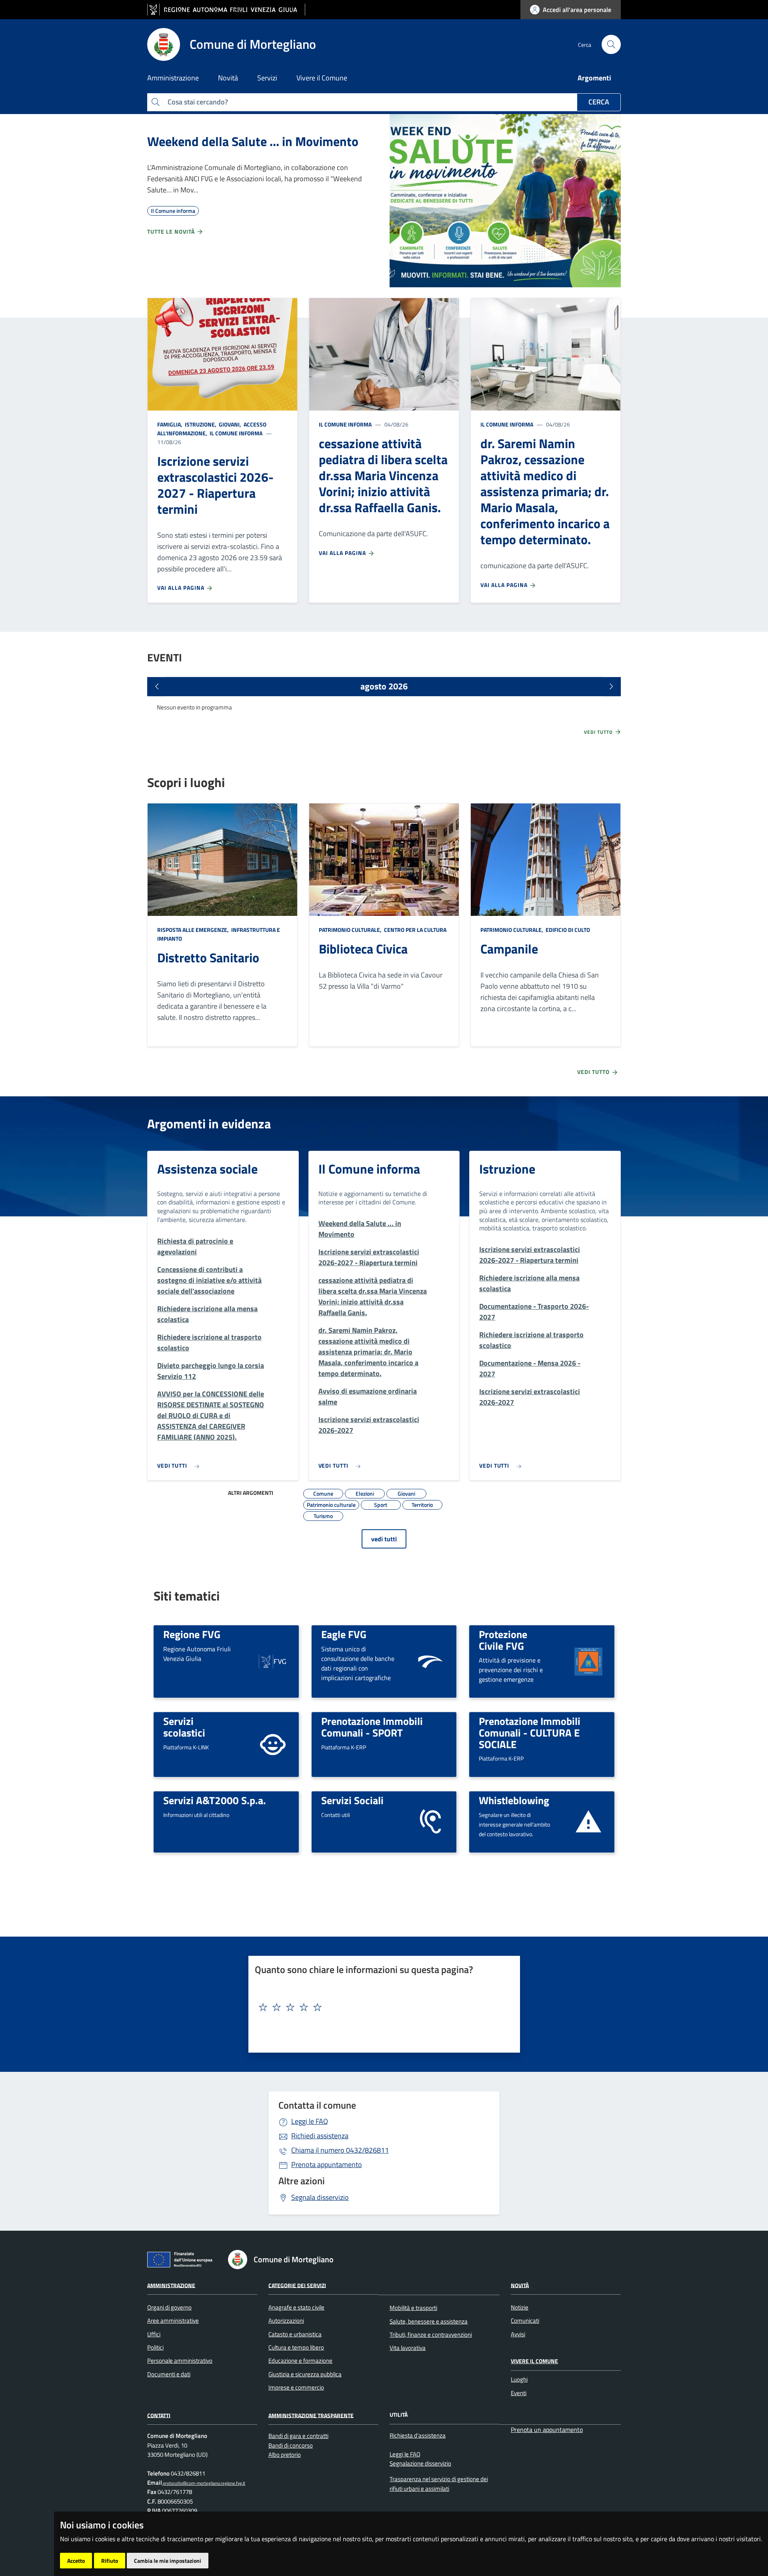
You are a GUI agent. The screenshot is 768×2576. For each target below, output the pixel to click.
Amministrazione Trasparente (311, 2415)
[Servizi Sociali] (430, 1821)
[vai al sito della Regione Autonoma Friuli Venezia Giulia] (226, 10)
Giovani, (230, 424)
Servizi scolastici (184, 1727)
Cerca (599, 102)
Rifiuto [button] (110, 2561)
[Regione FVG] (273, 1661)
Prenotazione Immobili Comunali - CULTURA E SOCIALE (530, 1732)
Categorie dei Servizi (297, 2285)
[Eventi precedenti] (157, 687)
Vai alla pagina (182, 588)
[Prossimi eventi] (611, 687)
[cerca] (611, 44)
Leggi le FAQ (310, 2121)
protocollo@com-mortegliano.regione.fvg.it (204, 2483)
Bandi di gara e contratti (298, 2436)
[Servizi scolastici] (273, 1744)
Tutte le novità (172, 231)
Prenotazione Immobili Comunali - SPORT (372, 1727)
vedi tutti (384, 1539)
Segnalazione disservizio (420, 2463)
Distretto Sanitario (208, 957)
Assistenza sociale (207, 1169)
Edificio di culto (567, 930)
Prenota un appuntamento (547, 2430)
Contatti (159, 2415)
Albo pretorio (285, 2455)
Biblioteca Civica (363, 949)
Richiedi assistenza (320, 2136)
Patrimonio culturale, (351, 930)
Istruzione (507, 1169)
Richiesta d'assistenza (418, 2435)
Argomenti (594, 78)
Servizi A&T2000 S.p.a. (215, 1800)
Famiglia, (170, 424)
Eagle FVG (344, 1634)
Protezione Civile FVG (503, 1640)
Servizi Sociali (352, 1800)
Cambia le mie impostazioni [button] (168, 2561)
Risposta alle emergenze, (194, 930)
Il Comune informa (235, 433)
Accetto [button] (76, 2561)
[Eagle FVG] (430, 1661)
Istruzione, (201, 424)
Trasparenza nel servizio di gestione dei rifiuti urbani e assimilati (439, 2484)
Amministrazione (171, 2285)
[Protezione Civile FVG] (588, 1661)
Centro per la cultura (415, 930)
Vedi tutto (599, 732)
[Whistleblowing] (588, 1821)
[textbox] (381, 2007)
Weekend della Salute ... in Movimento (253, 141)
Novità (520, 2285)
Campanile (509, 949)
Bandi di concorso (291, 2445)
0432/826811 (340, 2150)
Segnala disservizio (320, 2197)
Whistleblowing (514, 1800)
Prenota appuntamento (327, 2164)
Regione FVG (192, 1634)
